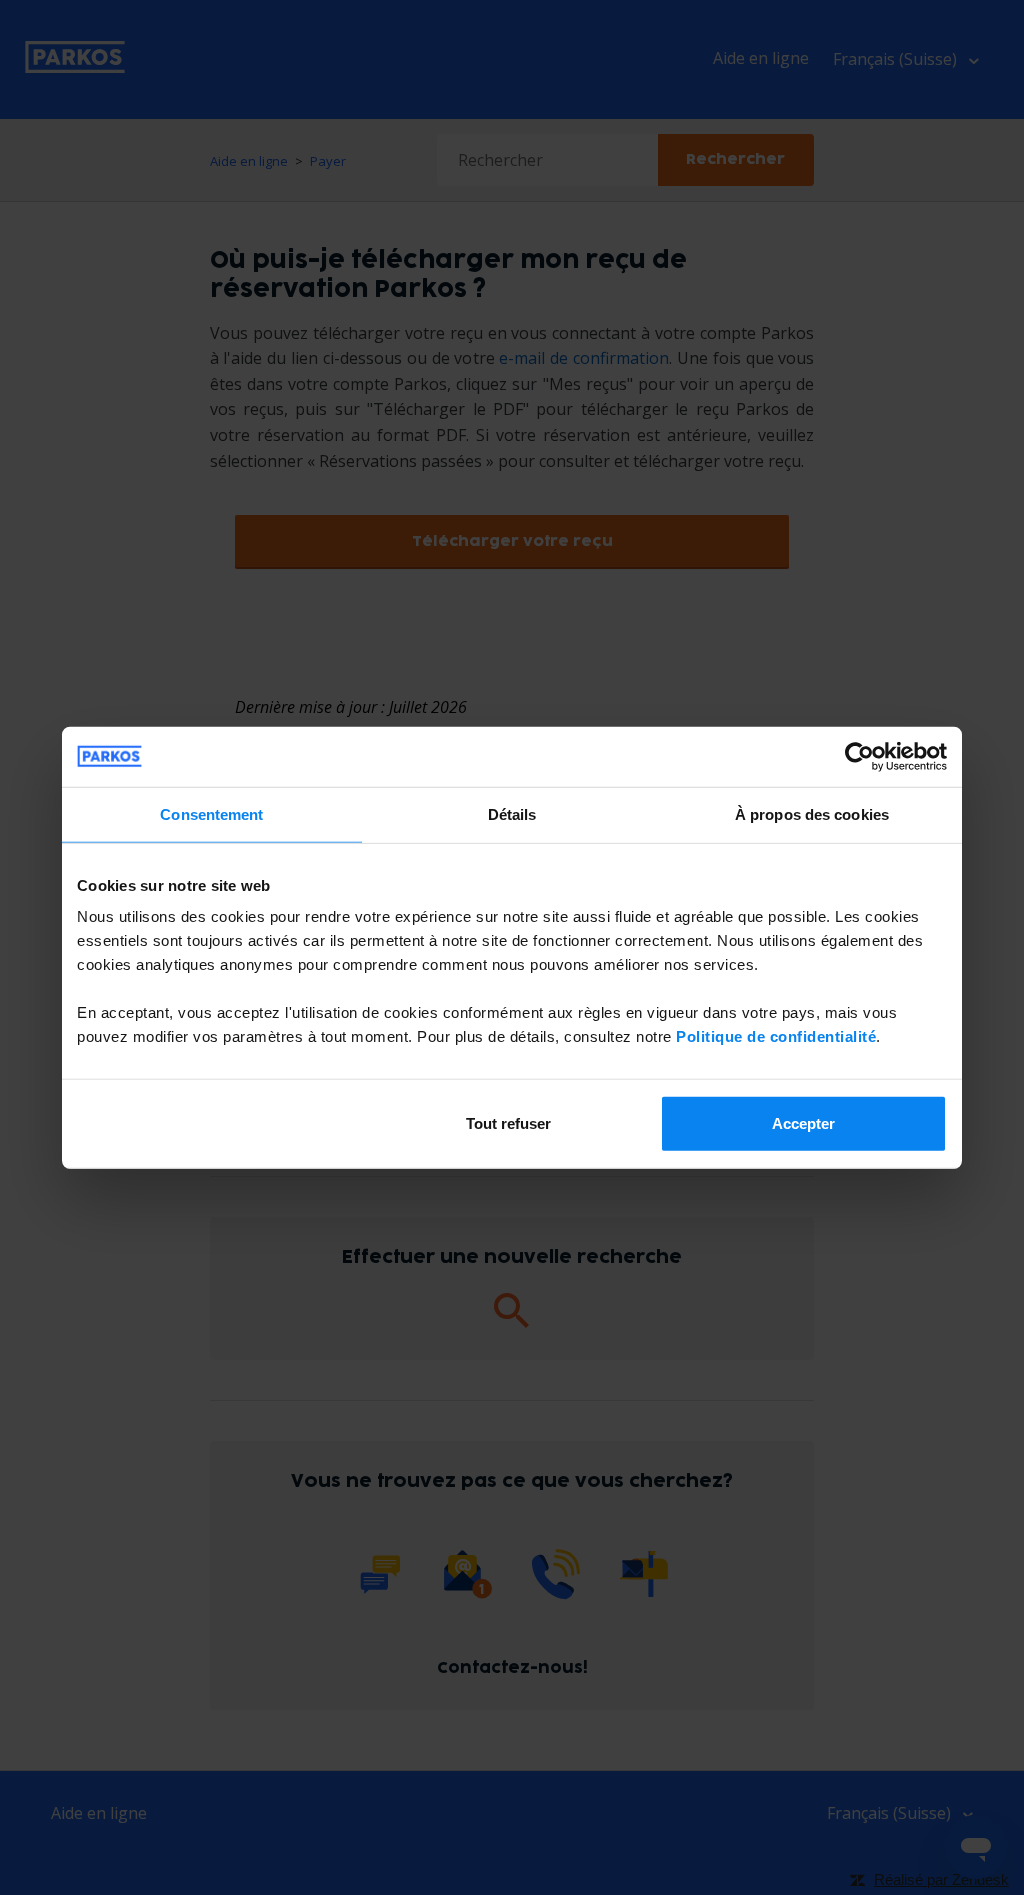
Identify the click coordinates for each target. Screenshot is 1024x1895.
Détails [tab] (512, 813)
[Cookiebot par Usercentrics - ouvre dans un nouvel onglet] (859, 756)
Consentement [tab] (211, 813)
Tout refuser (508, 1123)
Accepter (803, 1123)
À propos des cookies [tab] (812, 813)
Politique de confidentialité (776, 1036)
